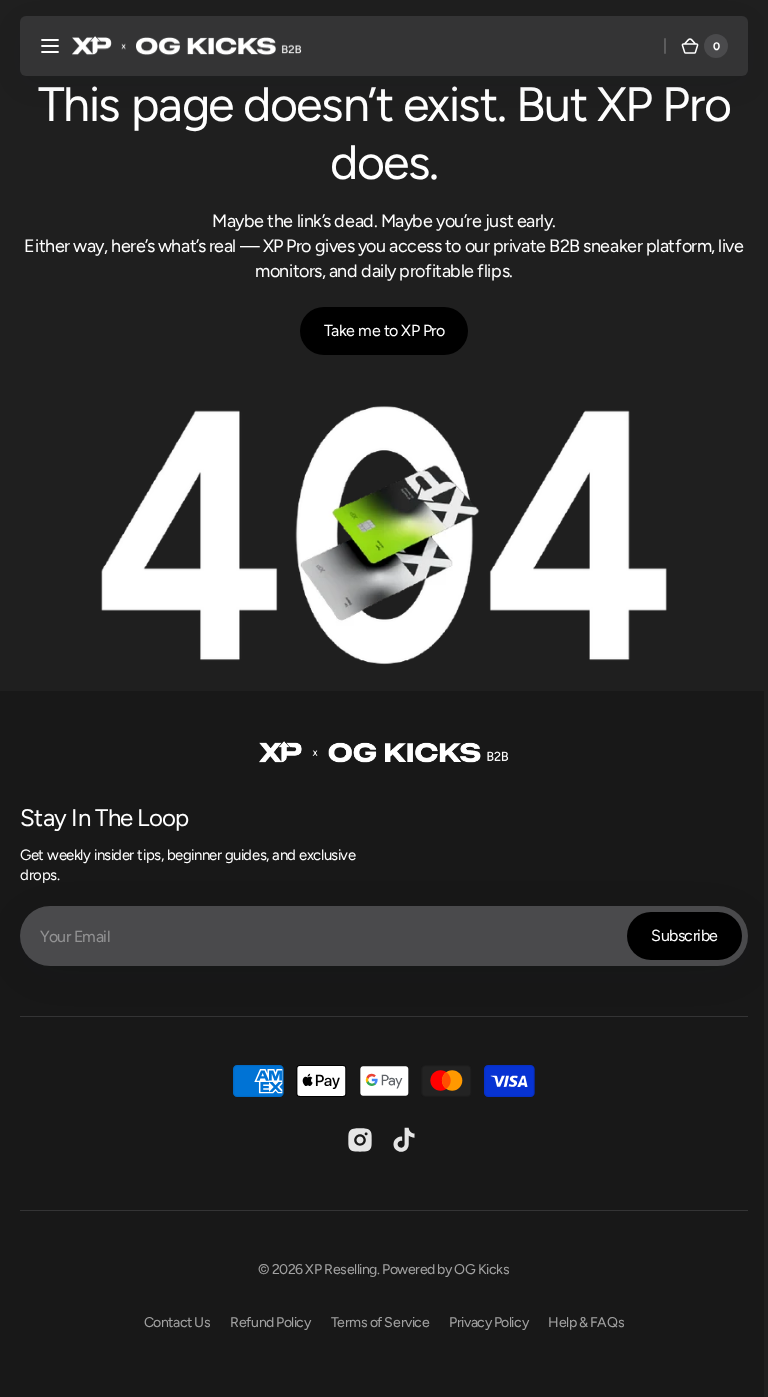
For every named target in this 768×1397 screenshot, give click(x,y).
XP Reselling (334, 1263)
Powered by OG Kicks (438, 1263)
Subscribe (669, 929)
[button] (50, 46)
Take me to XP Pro (376, 330)
